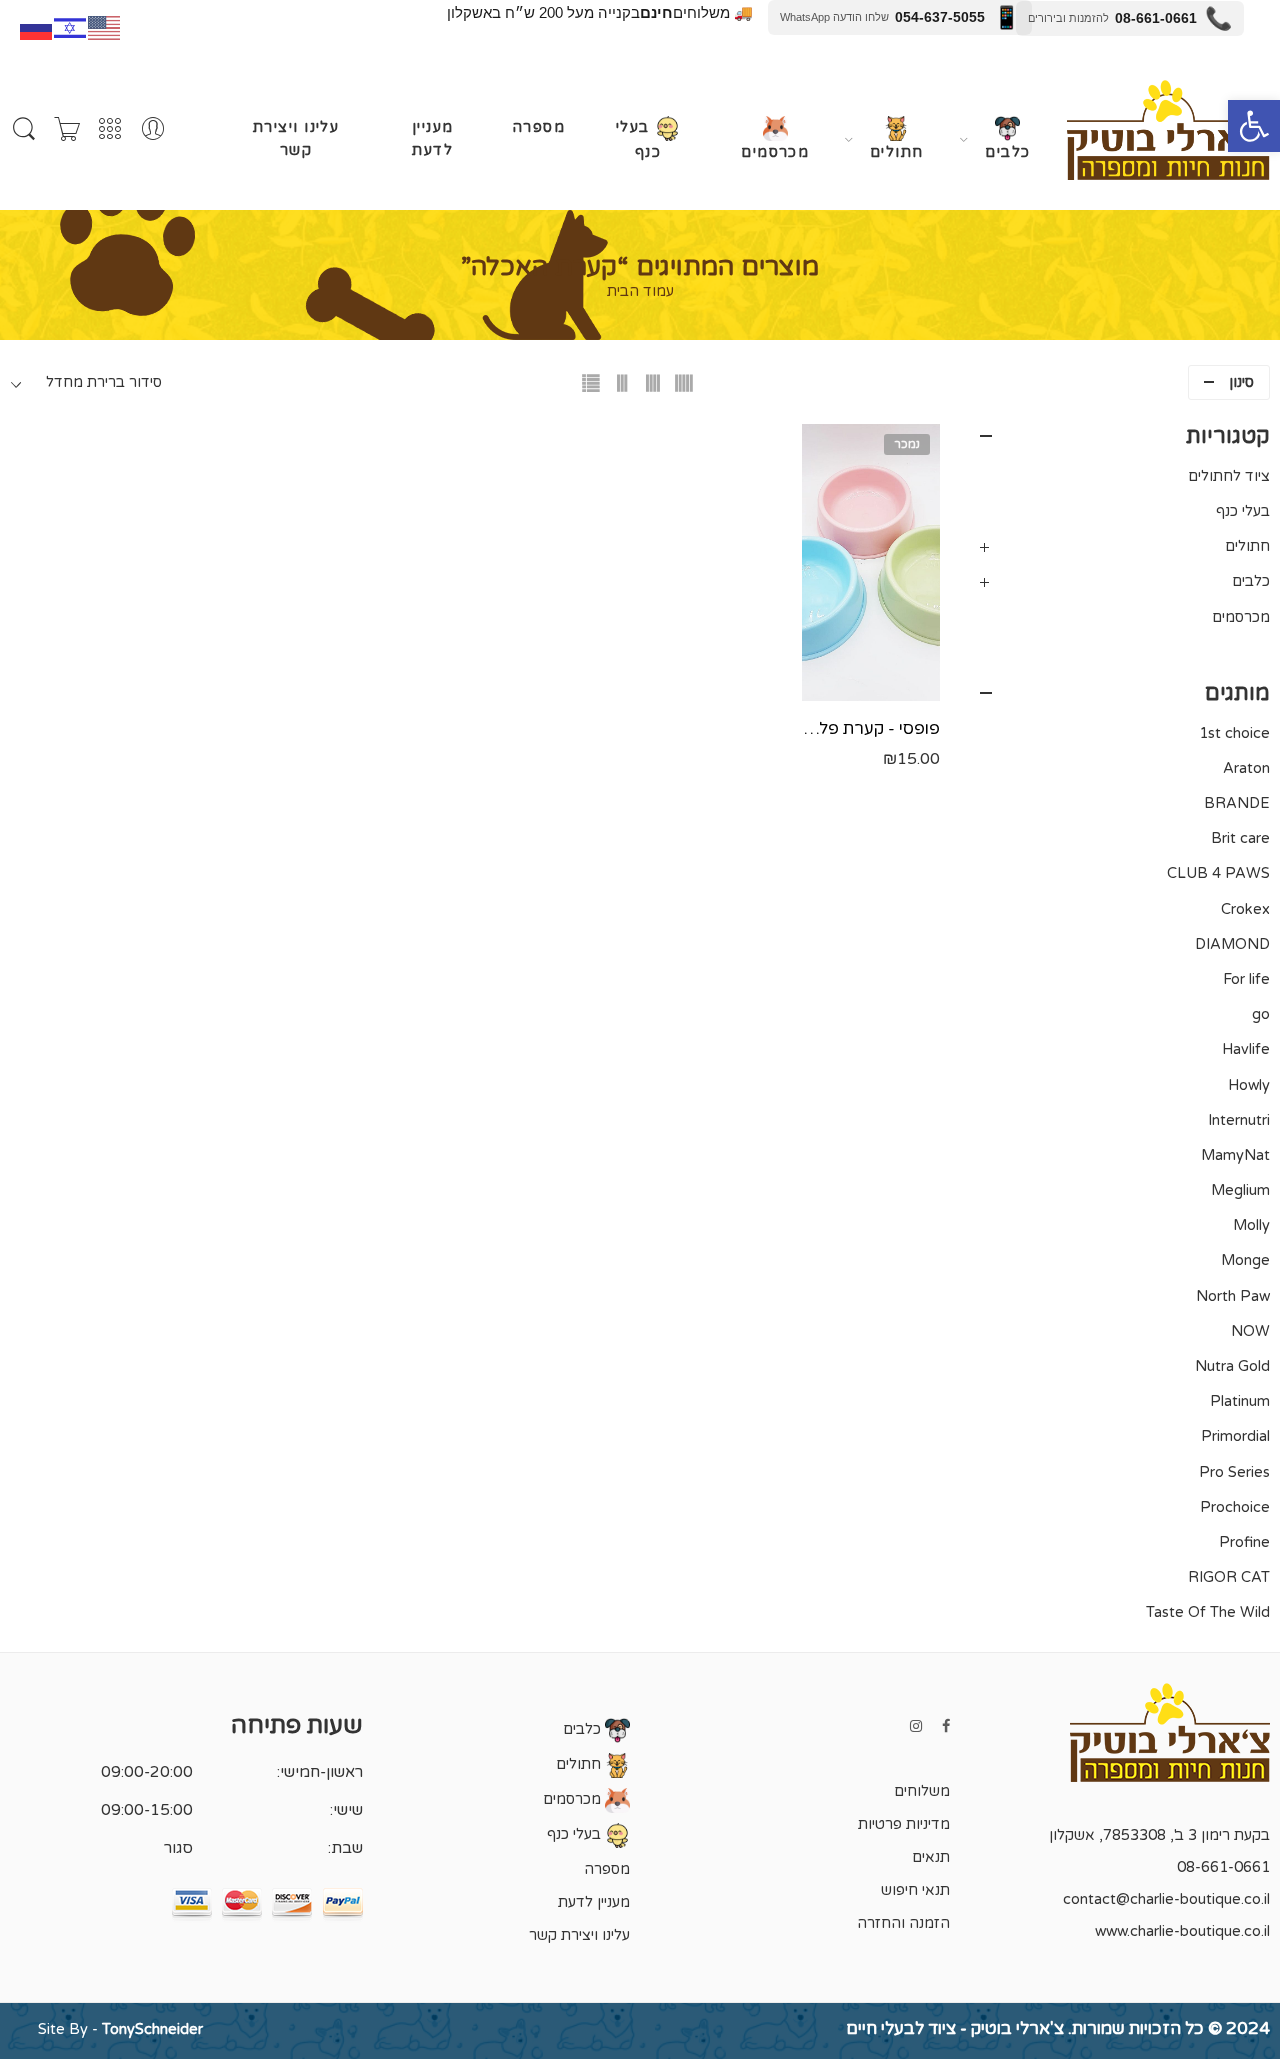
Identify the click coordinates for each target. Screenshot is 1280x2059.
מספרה (538, 127)
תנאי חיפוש (915, 1890)
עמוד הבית (640, 292)
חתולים (897, 152)
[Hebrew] (71, 26)
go (1261, 1014)
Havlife (1246, 1049)
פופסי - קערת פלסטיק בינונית (871, 729)
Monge (1245, 1260)
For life (1246, 979)
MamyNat (1235, 1155)
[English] (105, 26)
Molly (1251, 1225)
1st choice (1234, 733)
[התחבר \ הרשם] (153, 130)
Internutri (1239, 1120)
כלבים (1007, 152)
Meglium (1240, 1190)
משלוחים (922, 1791)
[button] (1254, 126)
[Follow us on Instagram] (916, 1726)
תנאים (931, 1857)
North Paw (1233, 1296)
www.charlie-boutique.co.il (1182, 1931)
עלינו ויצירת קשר (296, 139)
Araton (1246, 768)
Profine (1244, 1542)
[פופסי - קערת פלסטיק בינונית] (871, 562)
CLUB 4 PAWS (1218, 873)
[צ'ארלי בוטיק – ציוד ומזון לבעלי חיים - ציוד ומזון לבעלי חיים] (1168, 130)
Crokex (1245, 909)
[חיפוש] (24, 129)
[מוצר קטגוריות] (110, 130)
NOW (1250, 1331)
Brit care (1240, 838)
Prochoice (1235, 1507)
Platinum (1240, 1401)
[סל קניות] (67, 130)
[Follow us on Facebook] (946, 1726)
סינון (1241, 382)
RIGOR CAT (1229, 1577)
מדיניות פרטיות (904, 1824)
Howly (1249, 1085)
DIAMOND (1232, 944)
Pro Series (1234, 1472)
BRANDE (1237, 803)
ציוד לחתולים (1229, 476)
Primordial (1235, 1436)
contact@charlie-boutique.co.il (1166, 1899)
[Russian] (37, 26)
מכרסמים (775, 152)
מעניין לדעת (433, 139)
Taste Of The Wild (1208, 1612)
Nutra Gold (1232, 1366)
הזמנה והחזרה (903, 1923)
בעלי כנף (638, 140)
